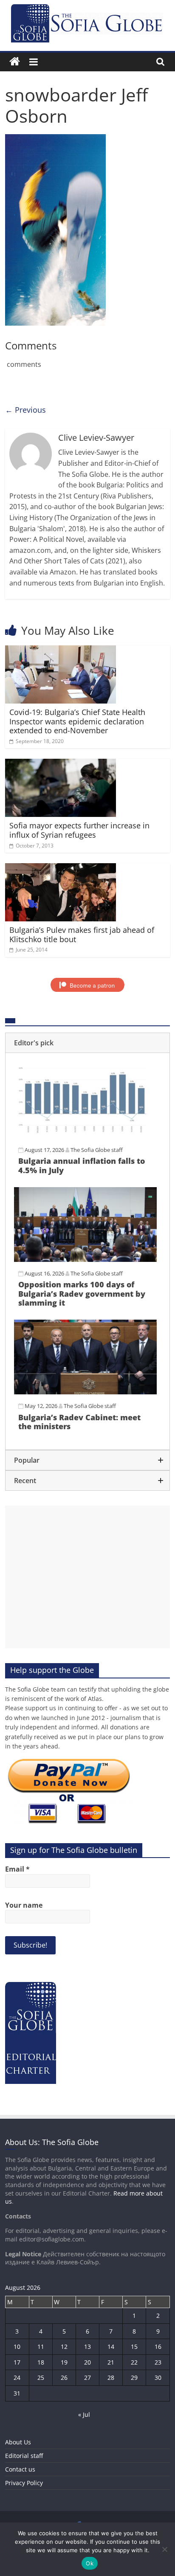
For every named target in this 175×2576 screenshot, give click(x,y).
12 (64, 2347)
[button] (87, 1043)
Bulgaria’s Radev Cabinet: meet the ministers (79, 1422)
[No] (164, 2549)
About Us (18, 2442)
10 (17, 2347)
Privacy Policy (24, 2483)
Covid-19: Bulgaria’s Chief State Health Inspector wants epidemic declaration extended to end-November (77, 721)
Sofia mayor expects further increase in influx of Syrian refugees (79, 830)
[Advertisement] (87, 1577)
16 (158, 2347)
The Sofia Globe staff (97, 1150)
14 (111, 2347)
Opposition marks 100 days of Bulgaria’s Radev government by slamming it (82, 1294)
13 (87, 2347)
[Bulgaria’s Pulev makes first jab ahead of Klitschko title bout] (61, 868)
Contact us (20, 2469)
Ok (90, 2563)
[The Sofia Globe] (15, 62)
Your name (24, 1905)
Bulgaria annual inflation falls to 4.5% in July (82, 1166)
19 (64, 2362)
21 (111, 2362)
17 (17, 2362)
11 (41, 2347)
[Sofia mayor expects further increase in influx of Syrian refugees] (61, 764)
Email (17, 1869)
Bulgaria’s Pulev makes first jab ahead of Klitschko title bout (82, 935)
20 (87, 2362)
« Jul (84, 2414)
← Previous (25, 410)
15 (134, 2347)
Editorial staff (24, 2456)
